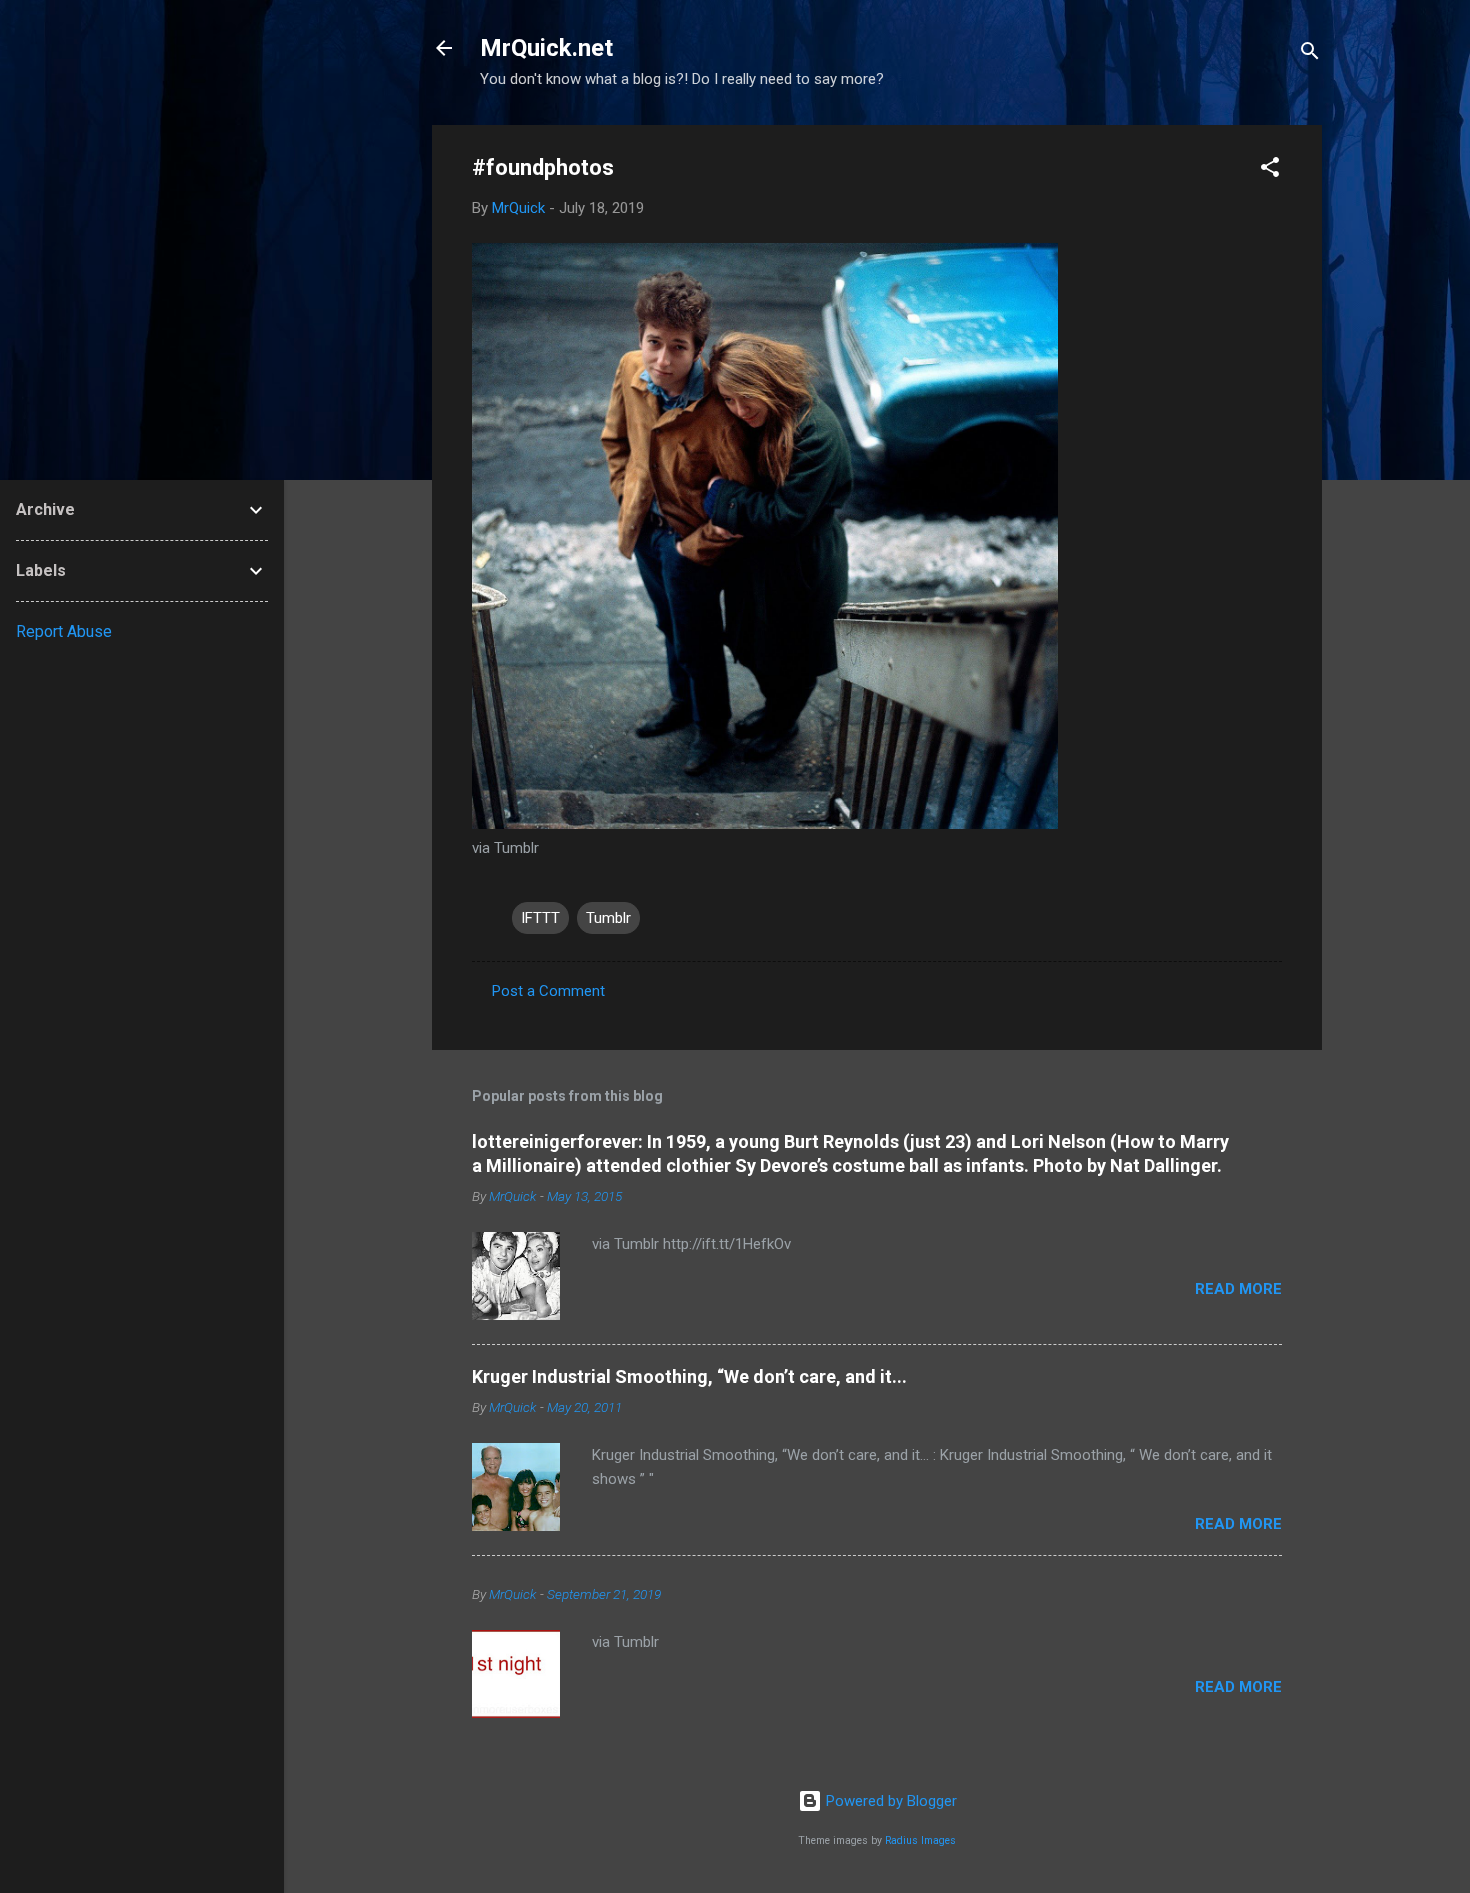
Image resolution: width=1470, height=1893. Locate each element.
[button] (1270, 170)
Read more (1238, 1289)
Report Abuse (64, 631)
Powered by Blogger (889, 1801)
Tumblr (608, 918)
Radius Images (920, 1840)
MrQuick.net (546, 48)
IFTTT (540, 918)
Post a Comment (548, 991)
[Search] (1310, 54)
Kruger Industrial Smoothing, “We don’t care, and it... (689, 1376)
